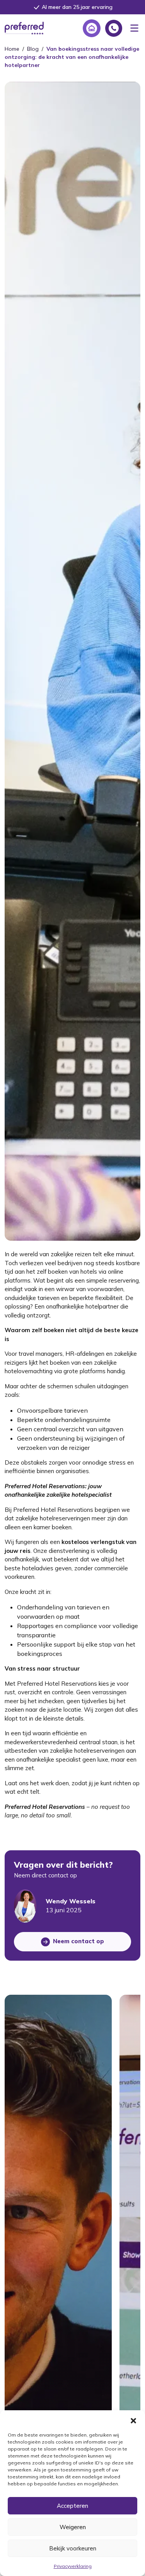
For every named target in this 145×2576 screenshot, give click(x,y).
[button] (133, 2420)
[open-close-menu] (134, 28)
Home (12, 49)
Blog (33, 49)
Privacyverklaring (73, 2566)
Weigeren (73, 2527)
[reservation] (92, 28)
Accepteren (72, 2506)
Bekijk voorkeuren (73, 2548)
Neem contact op (78, 1941)
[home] (24, 27)
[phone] (114, 28)
